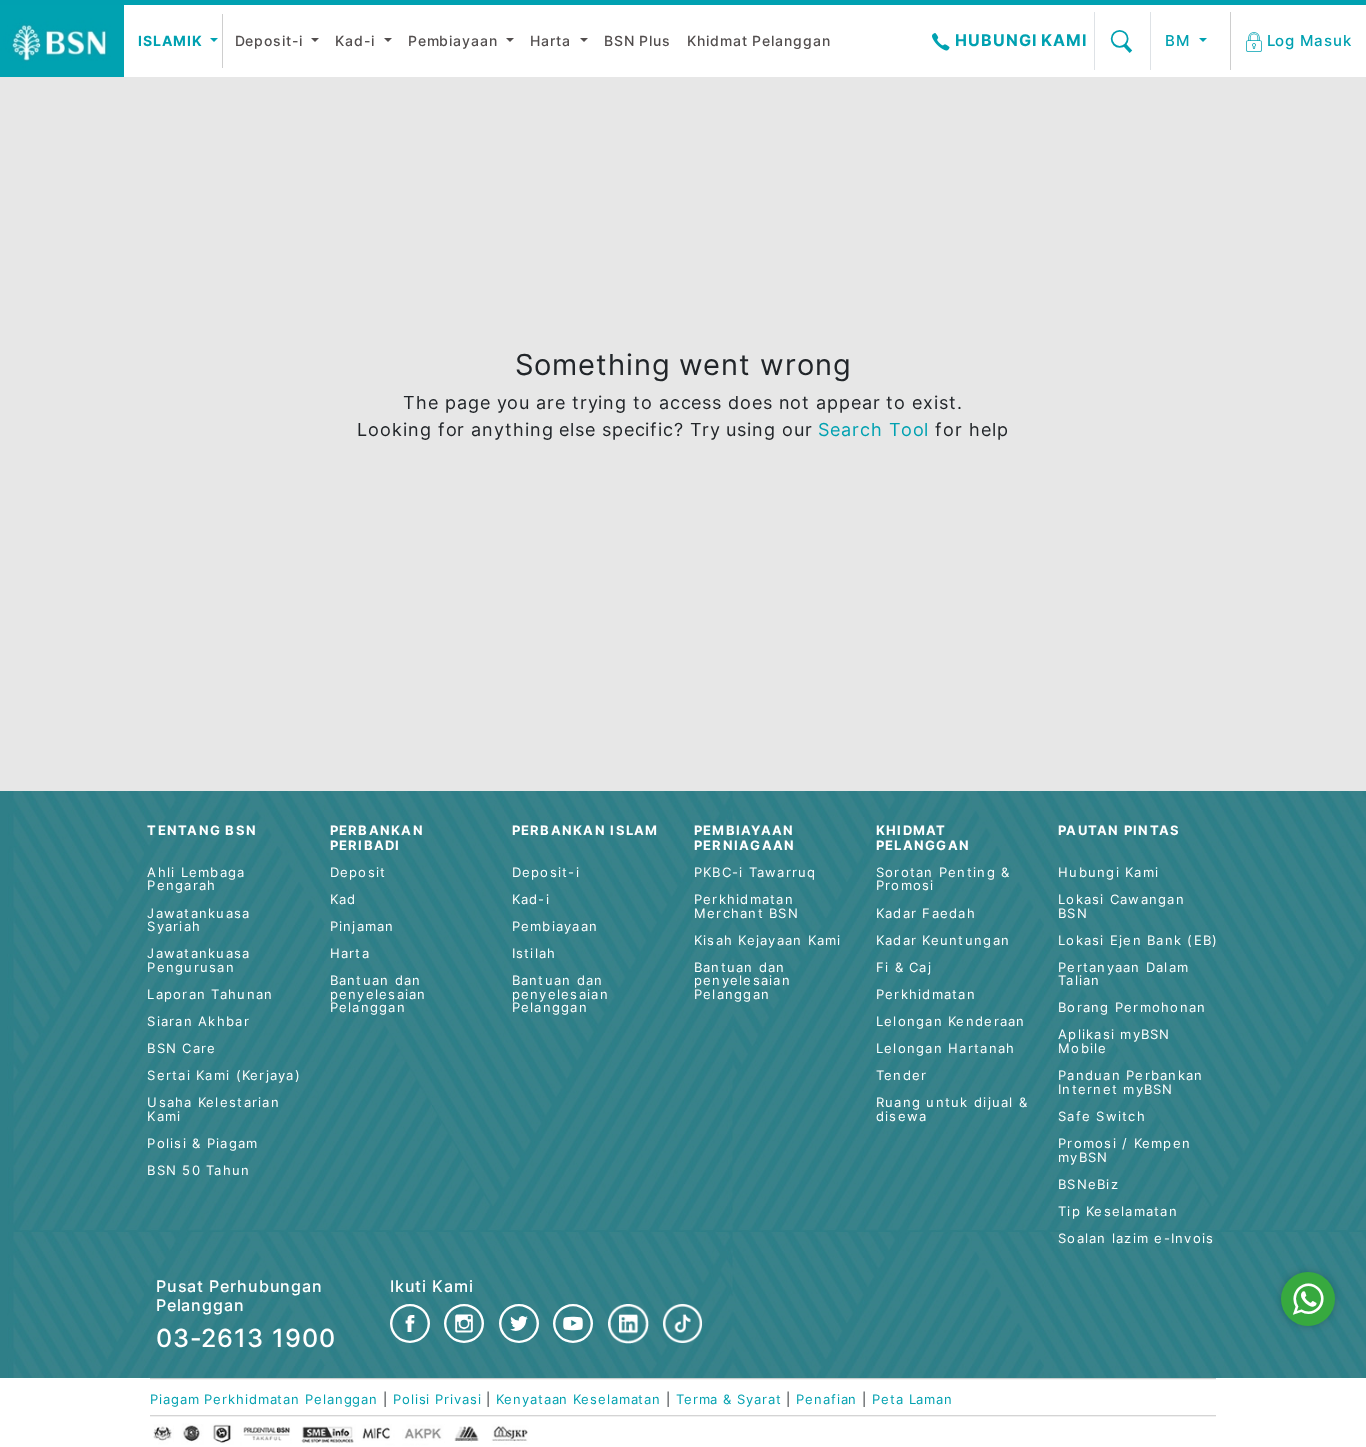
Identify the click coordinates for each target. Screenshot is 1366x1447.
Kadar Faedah (926, 913)
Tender (902, 1075)
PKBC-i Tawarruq (755, 872)
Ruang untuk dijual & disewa (952, 1109)
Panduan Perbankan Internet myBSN (1130, 1082)
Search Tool (876, 429)
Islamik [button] (172, 40)
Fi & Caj (904, 967)
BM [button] (1180, 40)
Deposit (358, 872)
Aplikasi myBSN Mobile (1114, 1041)
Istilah (534, 953)
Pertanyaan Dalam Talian (1123, 974)
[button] (1300, 41)
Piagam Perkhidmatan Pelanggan (264, 1399)
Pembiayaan (455, 40)
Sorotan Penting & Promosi (943, 879)
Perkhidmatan (926, 994)
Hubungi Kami (1018, 40)
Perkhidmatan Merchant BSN (746, 906)
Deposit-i (271, 40)
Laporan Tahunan (210, 994)
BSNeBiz (1088, 1184)
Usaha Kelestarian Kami (213, 1109)
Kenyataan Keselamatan (578, 1399)
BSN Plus (637, 40)
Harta (552, 40)
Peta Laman (912, 1399)
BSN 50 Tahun (198, 1170)
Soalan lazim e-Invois (1136, 1238)
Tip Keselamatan (1118, 1211)
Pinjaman (362, 926)
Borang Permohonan (1132, 1007)
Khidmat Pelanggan (758, 40)
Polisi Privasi (437, 1399)
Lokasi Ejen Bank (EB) (1138, 940)
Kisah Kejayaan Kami (768, 940)
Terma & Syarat (729, 1399)
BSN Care (181, 1048)
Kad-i (357, 40)
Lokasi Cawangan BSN (1121, 906)
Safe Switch (1102, 1116)
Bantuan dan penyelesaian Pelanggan (378, 994)
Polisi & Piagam (202, 1143)
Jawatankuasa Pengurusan (198, 960)
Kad (343, 899)
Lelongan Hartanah (945, 1048)
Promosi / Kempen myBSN (1124, 1150)
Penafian (826, 1399)
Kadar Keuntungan (943, 940)
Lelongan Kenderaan (951, 1021)
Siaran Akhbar (198, 1021)
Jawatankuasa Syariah (198, 920)
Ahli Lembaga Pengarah (196, 879)
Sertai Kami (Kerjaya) (223, 1075)
